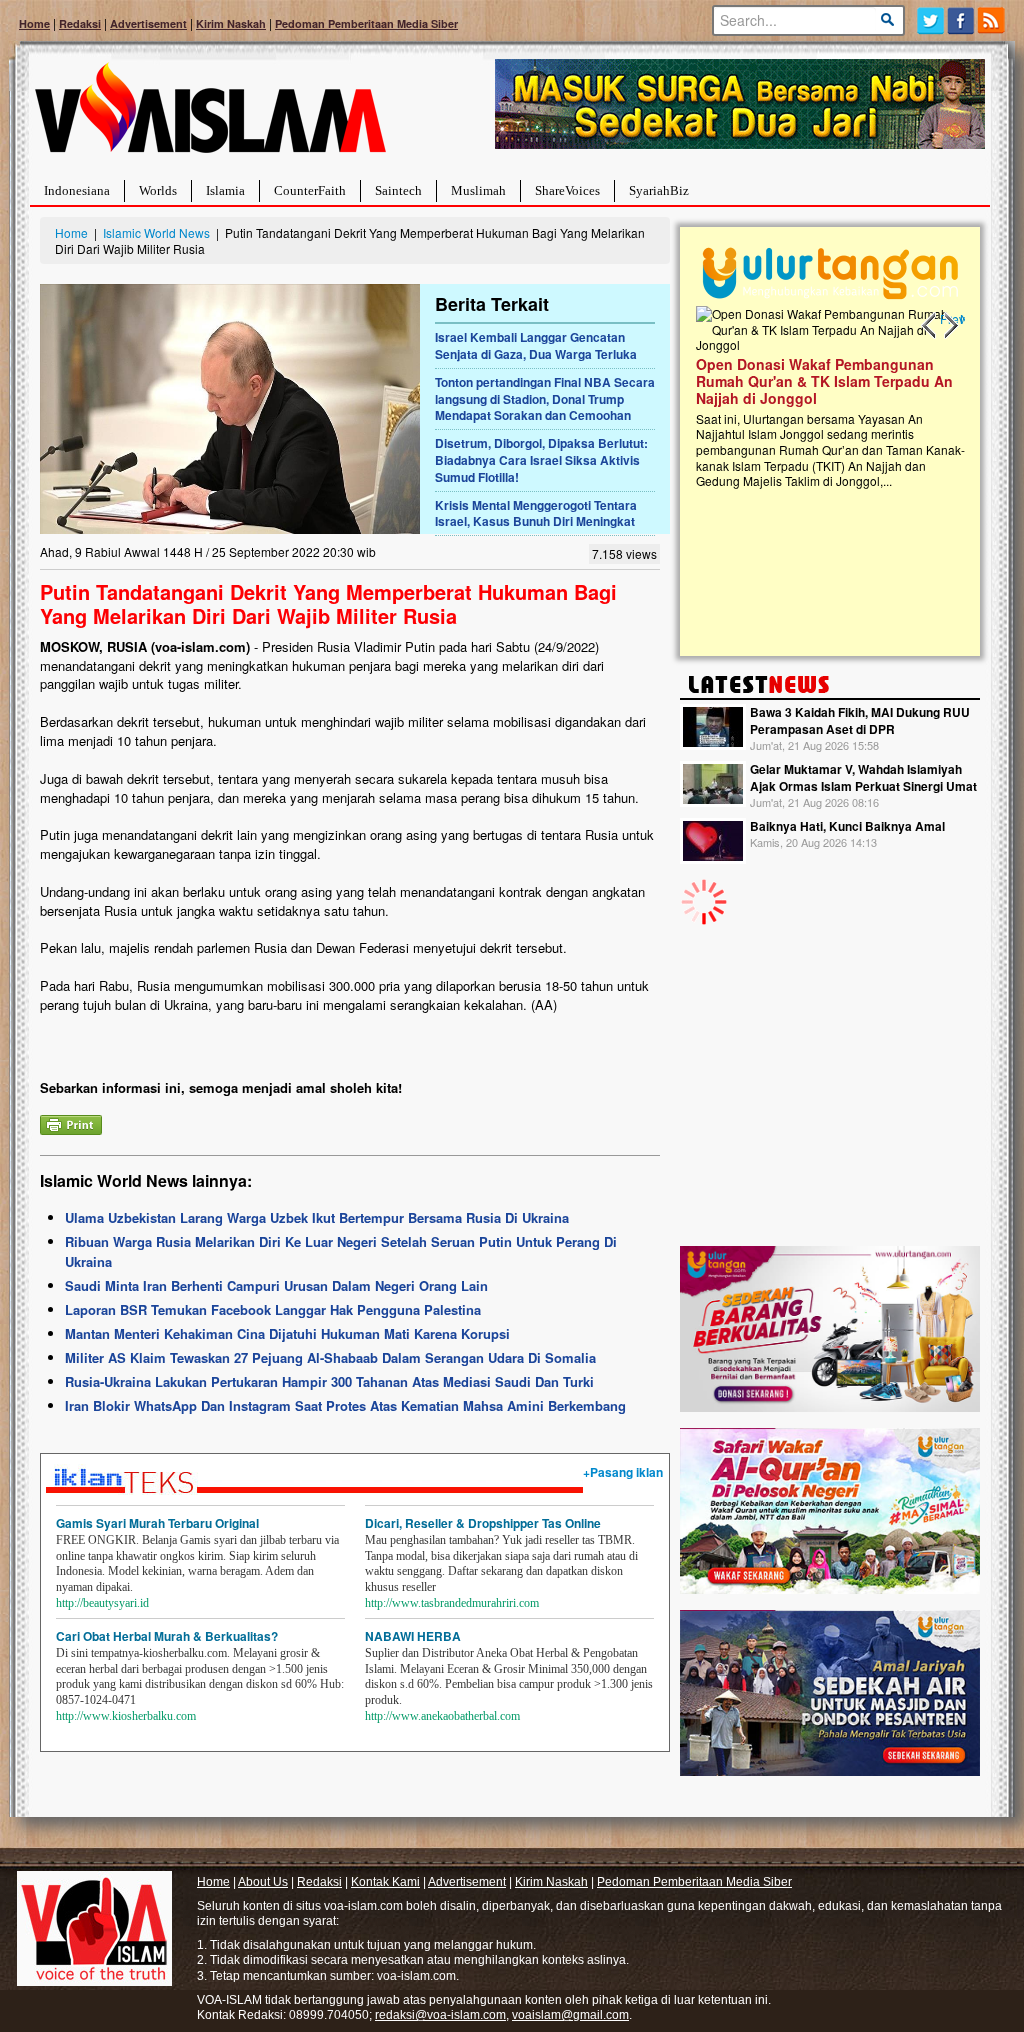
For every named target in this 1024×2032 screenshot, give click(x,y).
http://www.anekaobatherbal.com (442, 1716)
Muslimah (478, 190)
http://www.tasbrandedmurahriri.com (452, 1603)
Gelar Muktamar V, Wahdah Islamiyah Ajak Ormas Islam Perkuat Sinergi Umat (863, 777)
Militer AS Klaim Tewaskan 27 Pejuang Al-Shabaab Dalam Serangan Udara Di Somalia (330, 1357)
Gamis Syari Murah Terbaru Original (157, 1523)
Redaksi (80, 23)
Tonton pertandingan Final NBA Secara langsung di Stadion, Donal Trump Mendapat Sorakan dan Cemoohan (545, 399)
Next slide (950, 326)
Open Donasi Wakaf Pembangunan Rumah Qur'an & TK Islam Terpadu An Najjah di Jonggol (823, 381)
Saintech (398, 190)
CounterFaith (310, 190)
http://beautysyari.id (102, 1603)
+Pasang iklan (623, 1472)
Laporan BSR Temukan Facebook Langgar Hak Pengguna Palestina (273, 1309)
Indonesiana (77, 190)
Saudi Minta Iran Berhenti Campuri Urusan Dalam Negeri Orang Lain (276, 1285)
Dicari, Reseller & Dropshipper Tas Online (483, 1523)
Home (34, 23)
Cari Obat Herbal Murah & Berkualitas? (167, 1636)
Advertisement (148, 23)
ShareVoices (567, 190)
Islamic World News (156, 232)
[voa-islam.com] (210, 115)
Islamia (225, 190)
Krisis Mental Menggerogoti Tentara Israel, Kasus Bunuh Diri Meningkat (536, 513)
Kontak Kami (385, 1882)
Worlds (158, 190)
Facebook (961, 20)
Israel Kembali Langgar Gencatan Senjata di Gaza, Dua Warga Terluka (536, 345)
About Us (263, 1882)
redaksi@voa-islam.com (440, 2015)
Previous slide (930, 326)
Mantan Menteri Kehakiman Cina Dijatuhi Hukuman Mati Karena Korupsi (287, 1333)
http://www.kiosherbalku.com (126, 1716)
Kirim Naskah (231, 23)
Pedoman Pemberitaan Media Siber (366, 23)
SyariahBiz (659, 190)
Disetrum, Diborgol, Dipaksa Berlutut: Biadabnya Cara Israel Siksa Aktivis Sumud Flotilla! (541, 460)
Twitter (930, 20)
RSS (992, 20)
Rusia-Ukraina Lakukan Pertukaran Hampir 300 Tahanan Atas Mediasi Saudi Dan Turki (329, 1381)
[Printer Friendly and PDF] (71, 1122)
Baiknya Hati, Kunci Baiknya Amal (847, 826)
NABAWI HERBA (413, 1636)
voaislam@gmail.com (570, 2015)
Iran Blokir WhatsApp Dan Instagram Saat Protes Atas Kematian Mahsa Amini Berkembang (345, 1405)
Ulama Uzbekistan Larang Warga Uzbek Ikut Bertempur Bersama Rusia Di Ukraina (317, 1217)
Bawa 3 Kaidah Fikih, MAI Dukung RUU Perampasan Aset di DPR (860, 720)
